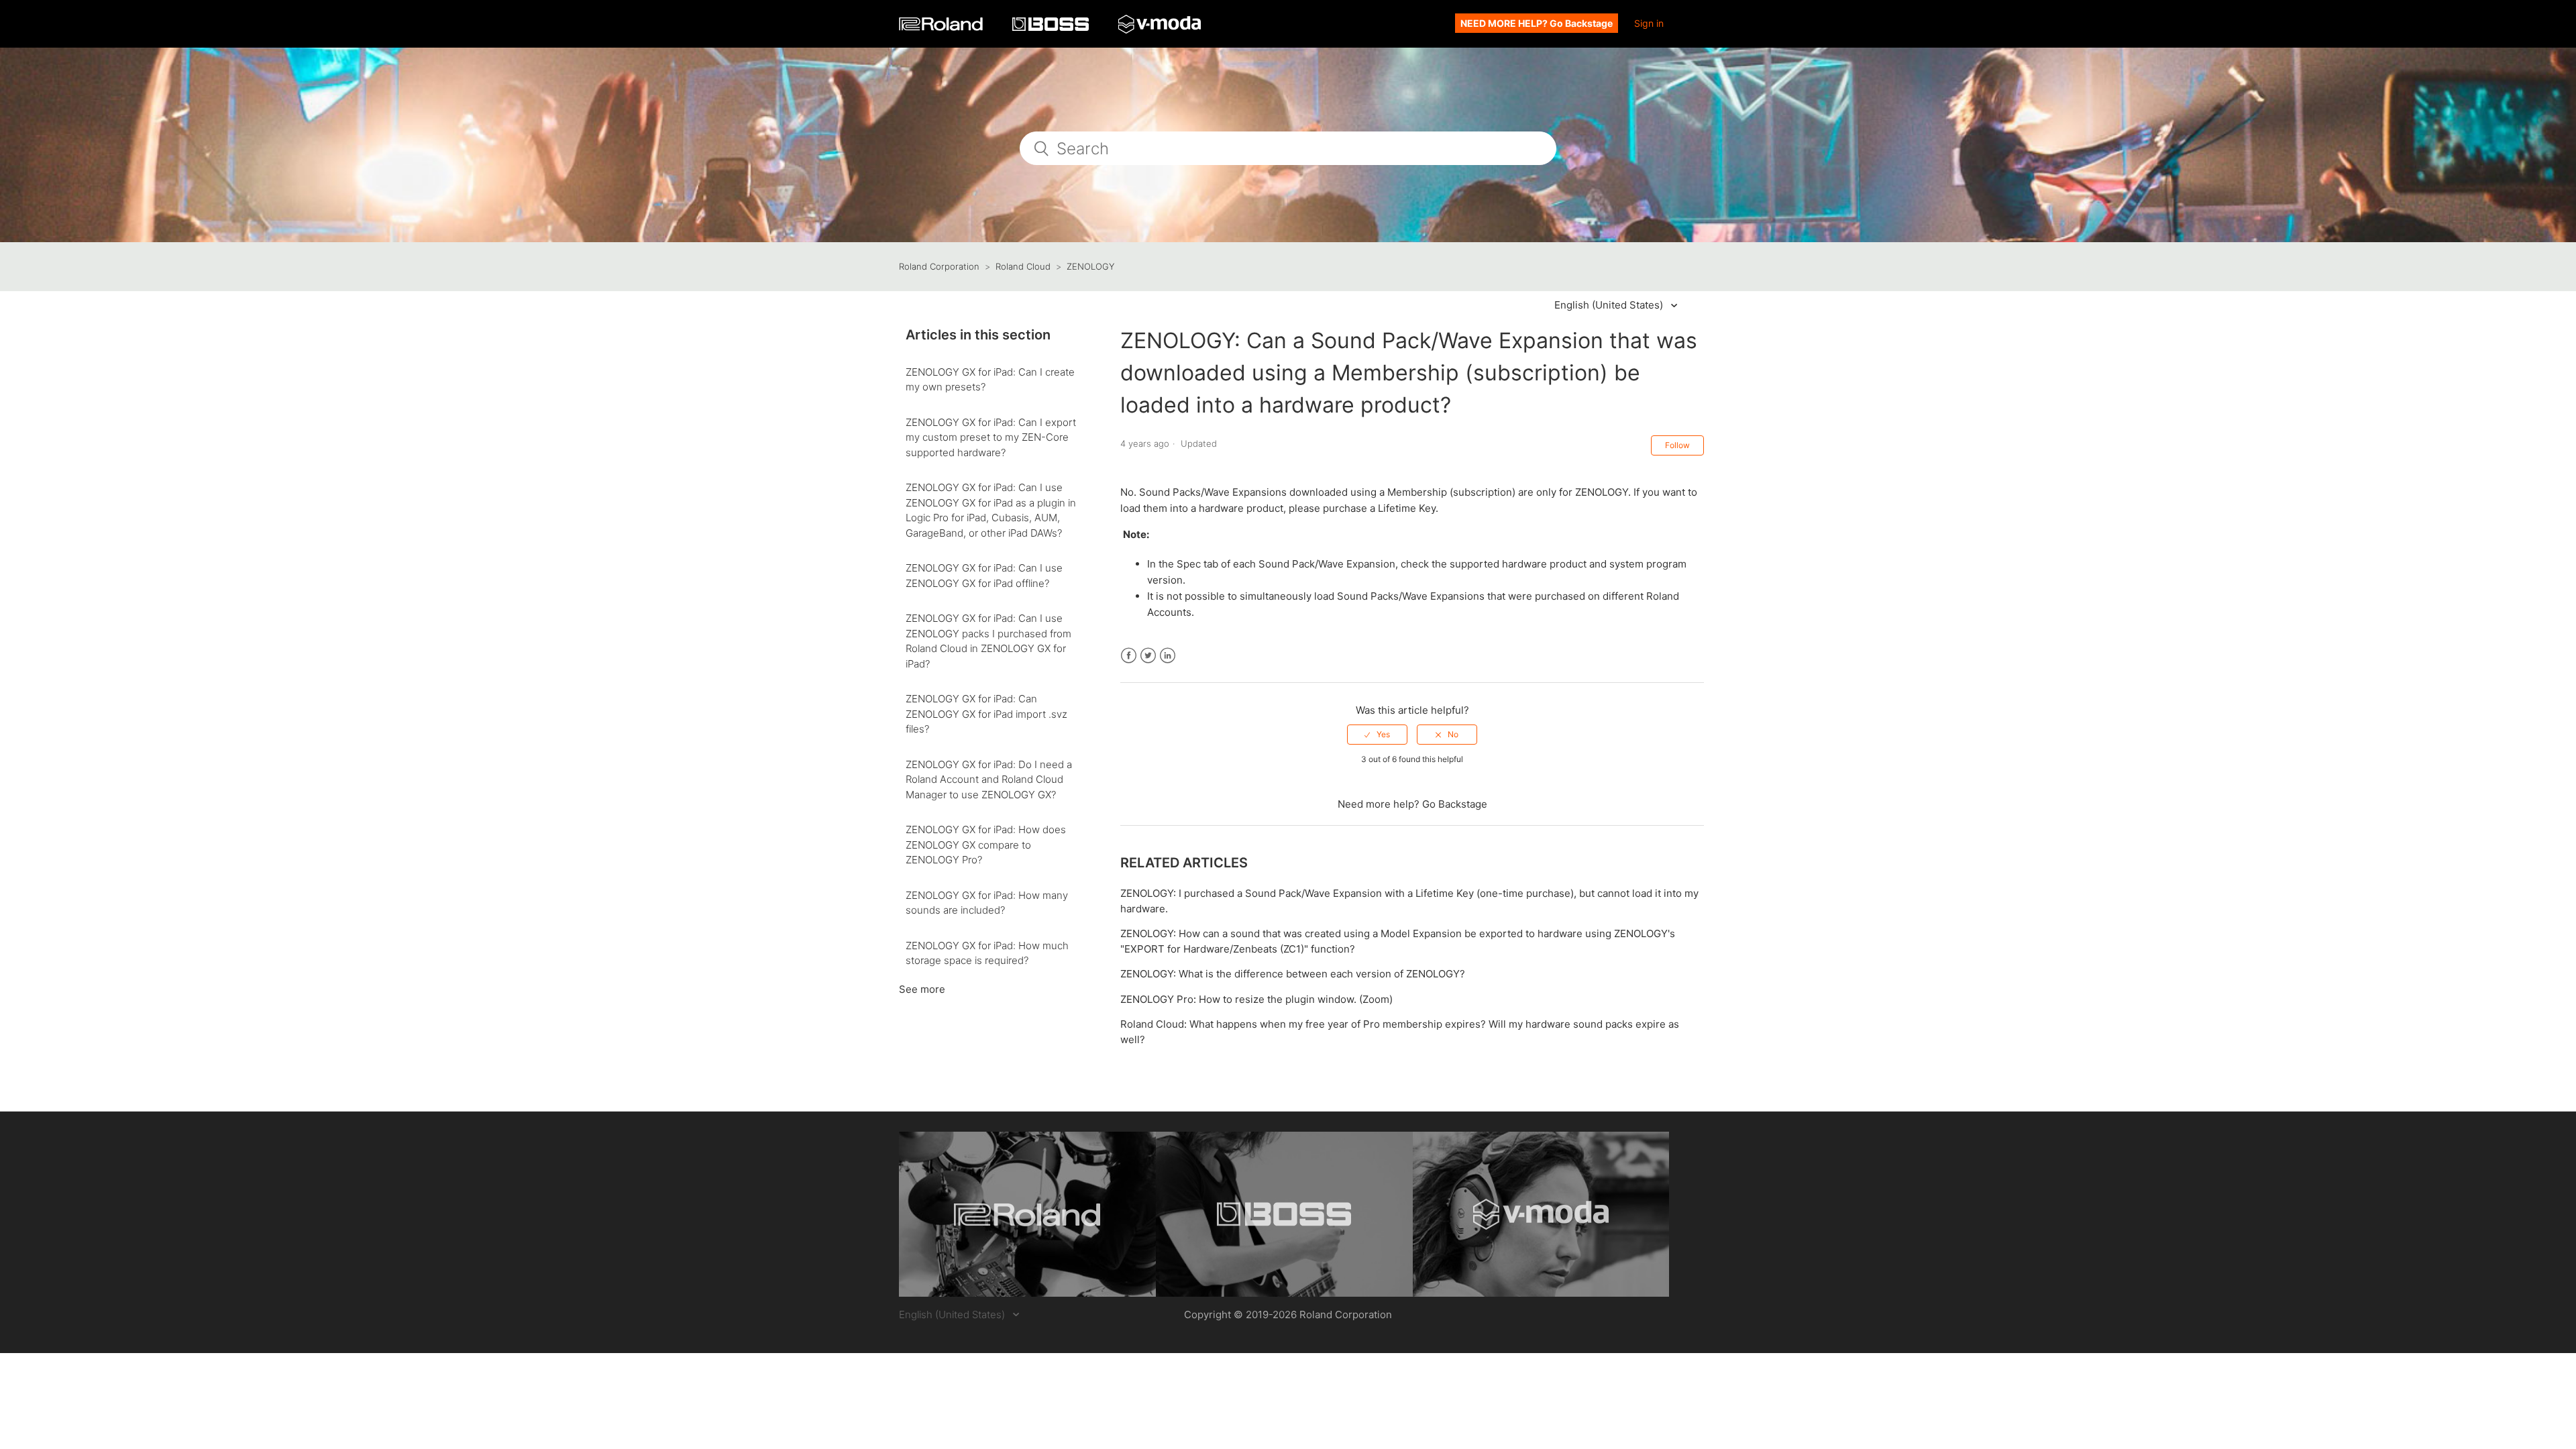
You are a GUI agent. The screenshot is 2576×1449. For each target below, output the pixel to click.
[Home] (942, 27)
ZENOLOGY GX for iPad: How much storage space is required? (987, 953)
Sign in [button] (1649, 23)
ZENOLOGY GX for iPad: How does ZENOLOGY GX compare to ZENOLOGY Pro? (986, 845)
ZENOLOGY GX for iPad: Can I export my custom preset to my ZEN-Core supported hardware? (991, 437)
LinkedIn (1168, 656)
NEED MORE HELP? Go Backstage (1537, 23)
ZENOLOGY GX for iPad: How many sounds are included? (987, 903)
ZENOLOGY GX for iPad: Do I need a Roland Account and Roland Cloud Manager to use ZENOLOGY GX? (989, 780)
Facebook (1129, 656)
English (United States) (1610, 305)
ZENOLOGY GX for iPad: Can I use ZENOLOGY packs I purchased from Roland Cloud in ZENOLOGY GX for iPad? (988, 641)
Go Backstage (1455, 804)
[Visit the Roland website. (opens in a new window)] (1027, 1214)
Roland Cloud (1023, 266)
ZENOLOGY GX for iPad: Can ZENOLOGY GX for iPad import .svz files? (986, 714)
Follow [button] (1677, 445)
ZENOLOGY (1090, 266)
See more (922, 989)
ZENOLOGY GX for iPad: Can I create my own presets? (990, 380)
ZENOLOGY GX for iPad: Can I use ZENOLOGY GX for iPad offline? (984, 576)
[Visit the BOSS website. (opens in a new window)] (1284, 1214)
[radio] (1377, 735)
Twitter (1148, 656)
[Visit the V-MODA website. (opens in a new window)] (1541, 1214)
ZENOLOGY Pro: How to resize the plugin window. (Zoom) (1256, 999)
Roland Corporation (939, 266)
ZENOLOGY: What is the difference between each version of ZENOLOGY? (1293, 974)
